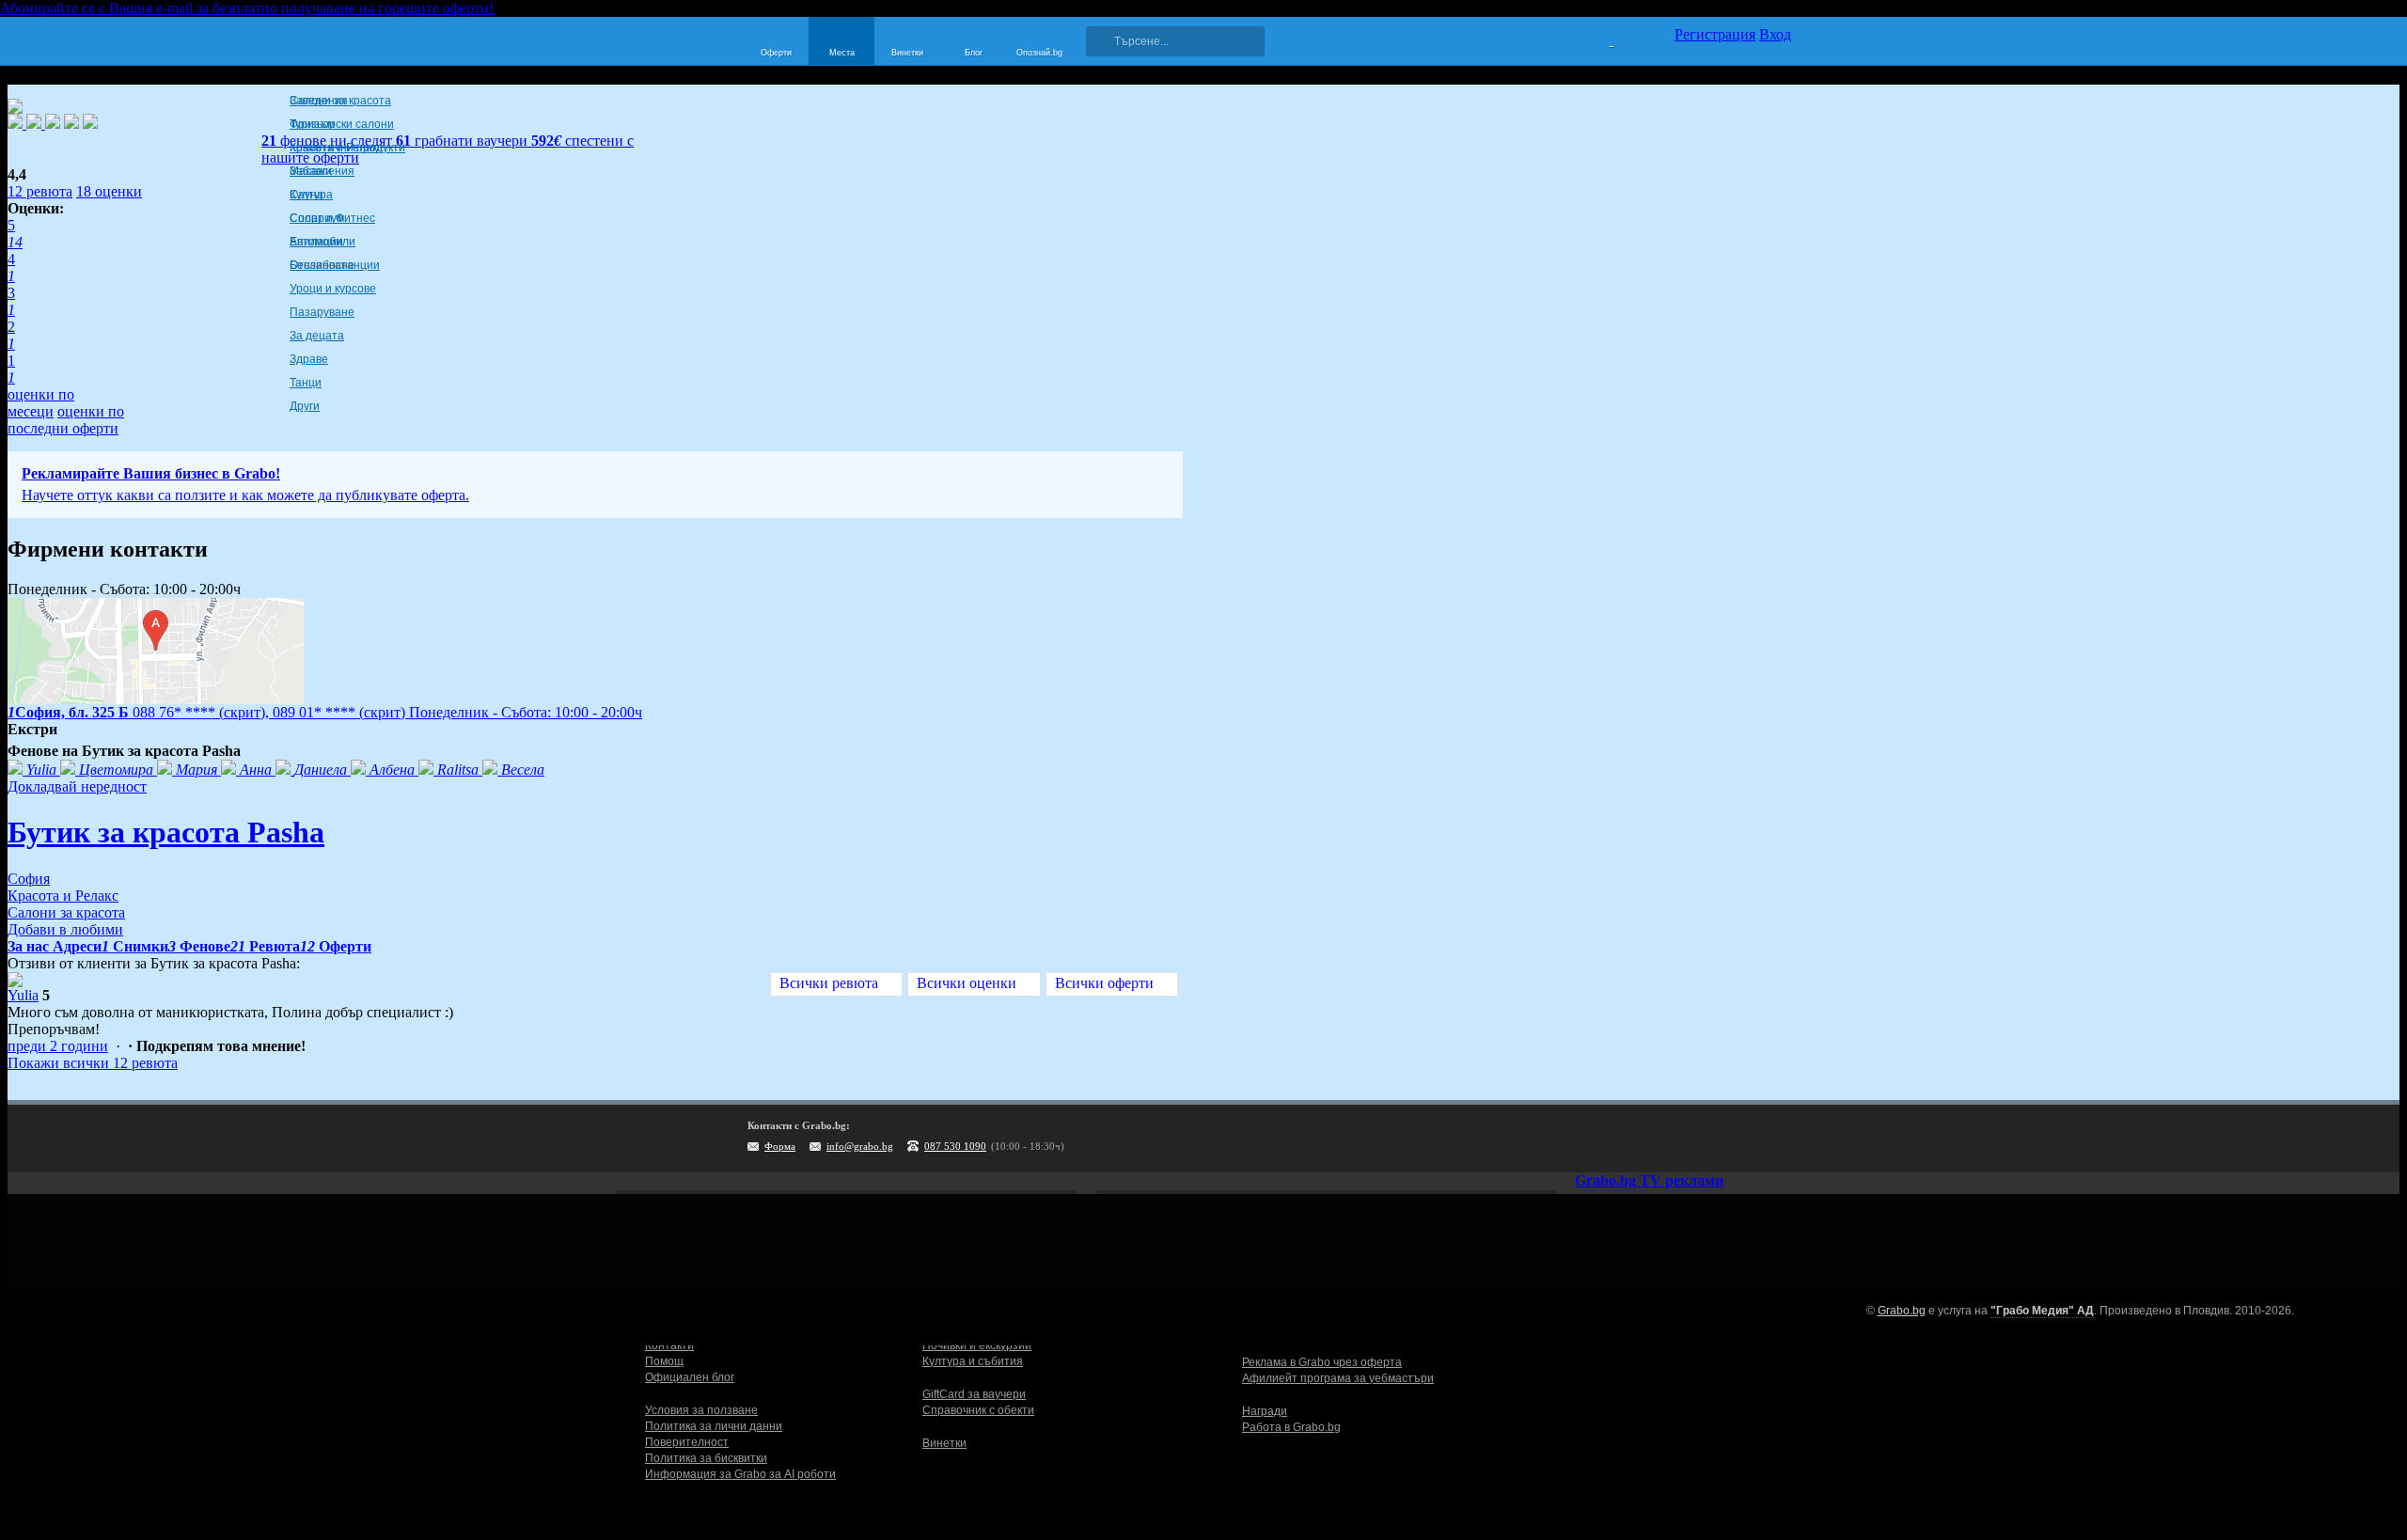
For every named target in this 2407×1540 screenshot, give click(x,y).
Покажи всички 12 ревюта (93, 1063)
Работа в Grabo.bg (1291, 1427)
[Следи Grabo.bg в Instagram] (1700, 1139)
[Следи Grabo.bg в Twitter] (1738, 1139)
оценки (109, 191)
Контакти (669, 1345)
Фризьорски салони (342, 124)
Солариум (317, 218)
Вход (1775, 34)
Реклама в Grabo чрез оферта (1322, 1362)
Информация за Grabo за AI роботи (740, 1474)
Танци (306, 383)
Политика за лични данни (714, 1426)
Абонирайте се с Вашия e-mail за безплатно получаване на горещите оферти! (247, 8)
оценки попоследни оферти (66, 420)
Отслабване (322, 265)
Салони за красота (340, 101)
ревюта (40, 191)
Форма (780, 1146)
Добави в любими (65, 929)
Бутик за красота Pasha (166, 832)
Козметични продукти (347, 148)
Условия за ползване (701, 1410)
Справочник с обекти (978, 1410)
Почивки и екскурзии (977, 1345)
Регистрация (1715, 34)
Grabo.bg (1902, 1311)
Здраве (309, 359)
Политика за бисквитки (706, 1458)
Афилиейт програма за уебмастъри (1338, 1378)
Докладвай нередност (77, 786)
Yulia (23, 995)
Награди (1265, 1411)
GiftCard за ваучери (974, 1394)
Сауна (307, 195)
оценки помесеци (41, 403)
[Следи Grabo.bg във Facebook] (1777, 1139)
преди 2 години (58, 1046)
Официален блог (690, 1377)
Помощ (664, 1361)
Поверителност (687, 1442)
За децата (317, 336)
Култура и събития (973, 1361)
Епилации (316, 242)
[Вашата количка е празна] (1600, 39)
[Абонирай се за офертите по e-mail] (1661, 1139)
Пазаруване (322, 312)
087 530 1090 (955, 1146)
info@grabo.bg (860, 1146)
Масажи (311, 171)
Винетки (944, 1443)
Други (305, 406)
